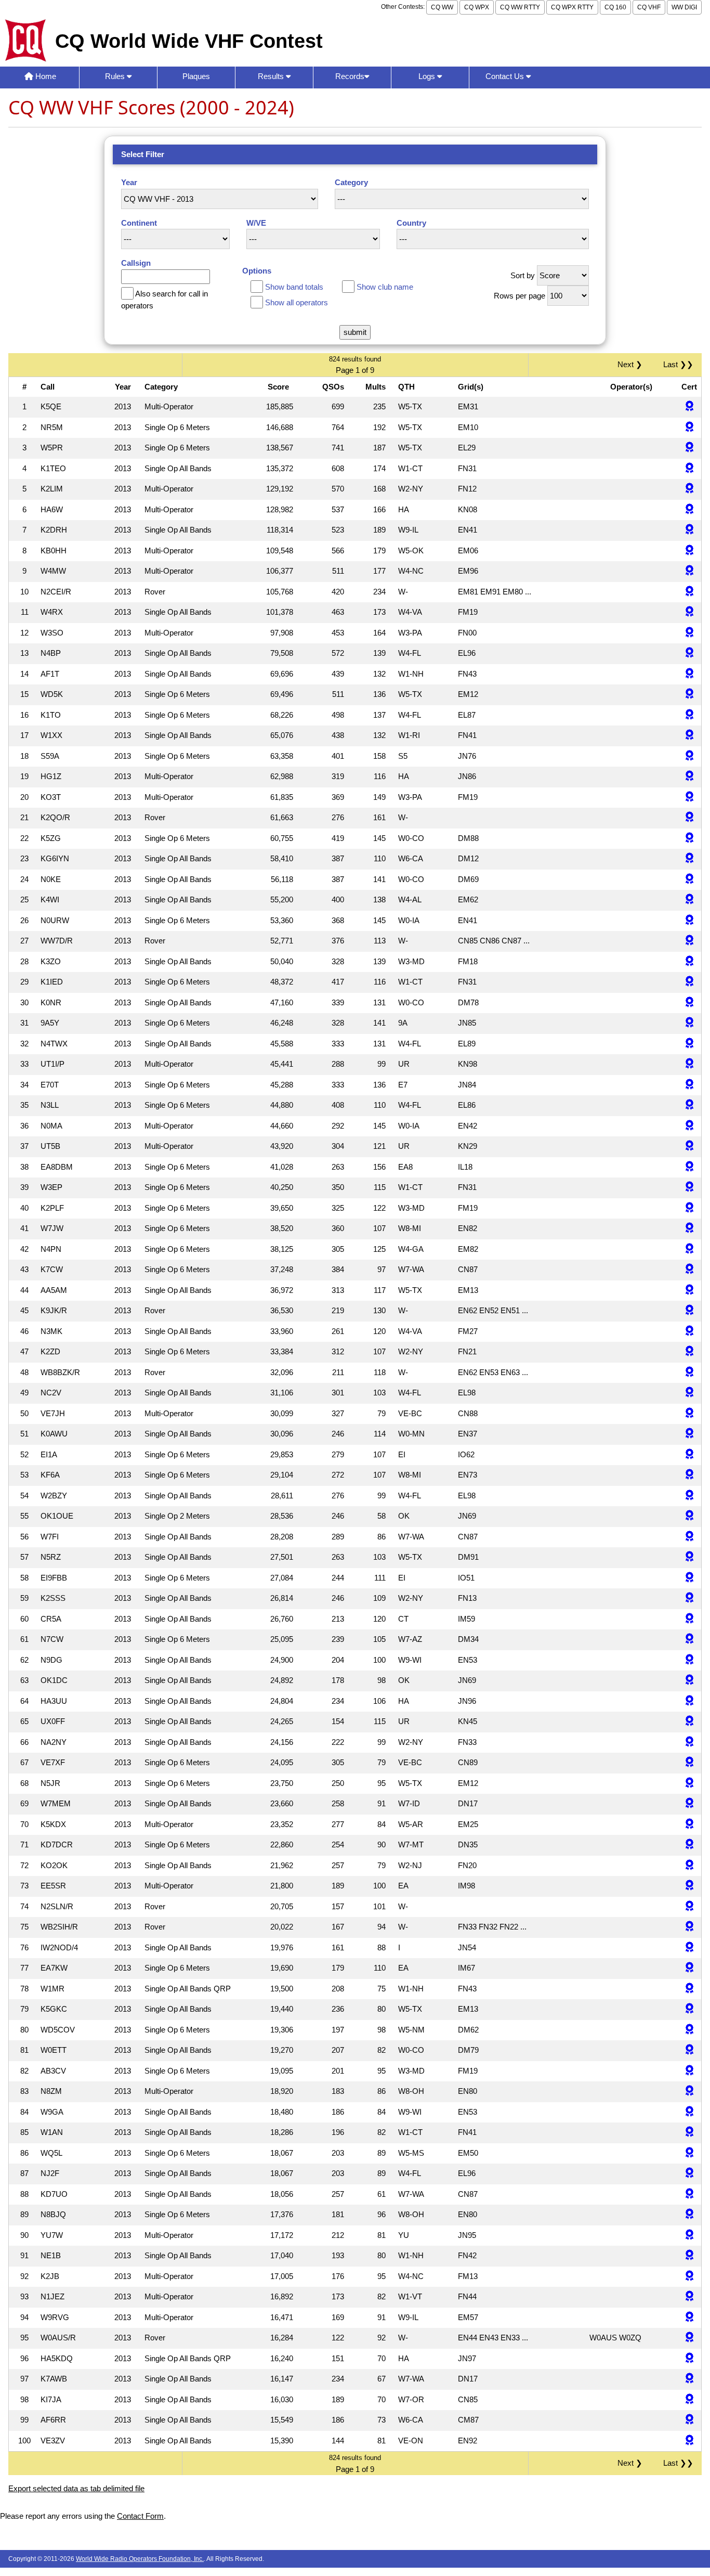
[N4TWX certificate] (689, 1044)
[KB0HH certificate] (689, 551)
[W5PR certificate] (689, 448)
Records (350, 76)
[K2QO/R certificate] (689, 818)
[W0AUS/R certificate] (689, 2338)
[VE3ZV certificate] (689, 2441)
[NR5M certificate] (689, 428)
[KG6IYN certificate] (689, 859)
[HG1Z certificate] (689, 777)
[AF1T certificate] (689, 674)
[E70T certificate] (689, 1085)
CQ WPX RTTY (572, 7)
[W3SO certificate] (689, 633)
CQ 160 (615, 7)
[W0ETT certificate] (689, 2050)
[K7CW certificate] (689, 1270)
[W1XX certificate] (689, 736)
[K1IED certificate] (689, 982)
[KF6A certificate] (689, 1475)
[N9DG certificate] (689, 1660)
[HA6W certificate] (689, 510)
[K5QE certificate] (689, 407)
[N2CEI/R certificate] (689, 592)
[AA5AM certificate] (689, 1291)
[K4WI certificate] (689, 900)
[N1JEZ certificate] (689, 2297)
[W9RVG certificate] (689, 2318)
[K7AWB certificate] (689, 2379)
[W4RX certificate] (689, 612)
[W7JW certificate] (689, 1229)
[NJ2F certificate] (689, 2174)
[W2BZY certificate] (689, 1496)
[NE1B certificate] (689, 2256)
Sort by (523, 275)
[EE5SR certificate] (689, 1886)
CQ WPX (477, 7)
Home (45, 76)
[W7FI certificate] (689, 1537)
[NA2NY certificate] (689, 1743)
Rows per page (520, 296)
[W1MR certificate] (689, 1989)
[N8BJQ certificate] (689, 2215)
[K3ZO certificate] (689, 962)
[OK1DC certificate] (689, 1681)
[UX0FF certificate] (689, 1722)
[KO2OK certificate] (689, 1866)
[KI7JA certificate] (689, 2400)
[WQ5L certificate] (689, 2153)
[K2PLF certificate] (689, 1208)
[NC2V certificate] (689, 1393)
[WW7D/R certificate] (689, 941)
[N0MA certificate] (689, 1126)
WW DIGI (684, 7)
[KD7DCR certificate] (689, 1845)
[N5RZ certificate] (689, 1557)
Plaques (196, 76)
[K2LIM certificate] (689, 489)
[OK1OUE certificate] (689, 1516)
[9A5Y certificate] (689, 1023)
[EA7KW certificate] (689, 1968)
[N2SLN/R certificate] (689, 1907)
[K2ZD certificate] (689, 1352)
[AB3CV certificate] (689, 2071)
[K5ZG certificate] (689, 839)
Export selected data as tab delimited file (76, 2488)
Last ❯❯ (678, 364)
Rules (116, 76)
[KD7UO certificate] (689, 2195)
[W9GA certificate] (689, 2112)
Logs (428, 76)
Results (272, 76)
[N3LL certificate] (689, 1105)
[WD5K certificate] (689, 695)
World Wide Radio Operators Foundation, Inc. (140, 2559)
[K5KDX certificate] (689, 1825)
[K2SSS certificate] (689, 1598)
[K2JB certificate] (689, 2277)
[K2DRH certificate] (689, 530)
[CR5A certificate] (689, 1619)
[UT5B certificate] (689, 1147)
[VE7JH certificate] (689, 1414)
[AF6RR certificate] (689, 2420)
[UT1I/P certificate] (689, 1064)
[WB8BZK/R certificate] (689, 1373)
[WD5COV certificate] (689, 2030)
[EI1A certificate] (689, 1455)
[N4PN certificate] (689, 1250)
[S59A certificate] (689, 756)
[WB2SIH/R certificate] (689, 1927)
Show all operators (297, 302)
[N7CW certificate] (689, 1640)
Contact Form (140, 2516)
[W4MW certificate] (689, 571)
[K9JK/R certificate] (689, 1311)
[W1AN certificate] (689, 2133)
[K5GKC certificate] (689, 2009)
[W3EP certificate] (689, 1188)
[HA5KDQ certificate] (689, 2359)
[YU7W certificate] (689, 2236)
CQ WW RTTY (520, 7)
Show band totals (294, 287)
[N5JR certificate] (689, 1784)
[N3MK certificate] (689, 1332)
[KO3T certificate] (689, 798)
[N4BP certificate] (689, 653)
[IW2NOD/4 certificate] (689, 1948)
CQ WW (442, 7)
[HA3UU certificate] (689, 1701)
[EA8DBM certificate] (689, 1167)
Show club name (385, 287)
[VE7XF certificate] (689, 1763)
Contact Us (506, 76)
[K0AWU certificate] (689, 1434)
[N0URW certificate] (689, 921)
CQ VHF (649, 7)
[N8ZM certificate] (689, 2092)
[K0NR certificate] (689, 1003)
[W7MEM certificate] (689, 1804)
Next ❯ (632, 364)
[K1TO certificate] (689, 715)
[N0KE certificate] (689, 880)
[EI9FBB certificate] (689, 1578)
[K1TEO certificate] (689, 469)
